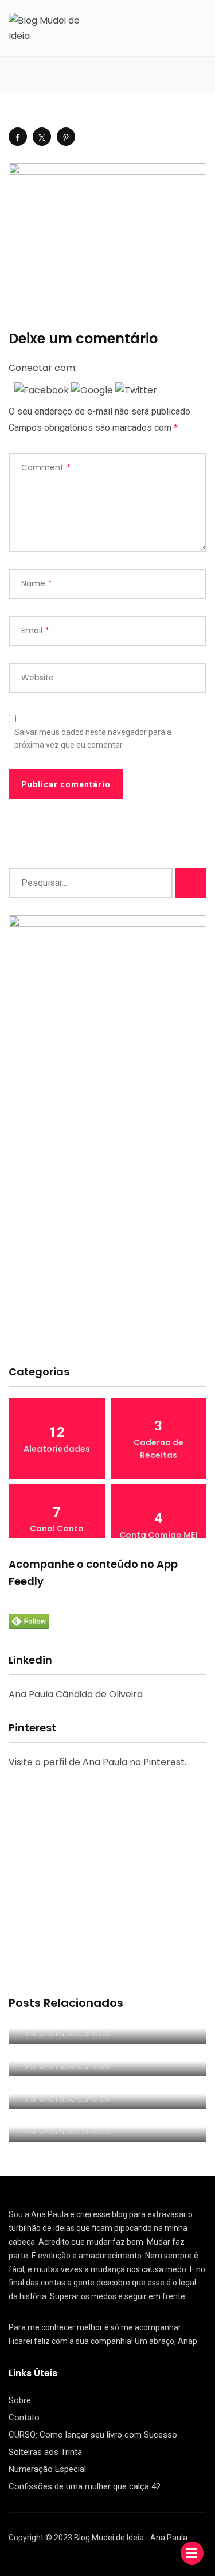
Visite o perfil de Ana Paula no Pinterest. (97, 1762)
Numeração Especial (47, 2469)
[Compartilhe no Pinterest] (66, 137)
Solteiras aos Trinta (45, 2452)
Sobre (20, 2400)
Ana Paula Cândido (75, 2034)
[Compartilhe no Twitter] (42, 137)
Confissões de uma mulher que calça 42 (85, 2486)
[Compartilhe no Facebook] (18, 137)
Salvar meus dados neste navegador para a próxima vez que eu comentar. (93, 738)
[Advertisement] (107, 1238)
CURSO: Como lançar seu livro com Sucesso (93, 2435)
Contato (24, 2418)
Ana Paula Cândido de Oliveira (76, 1694)
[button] (43, 390)
